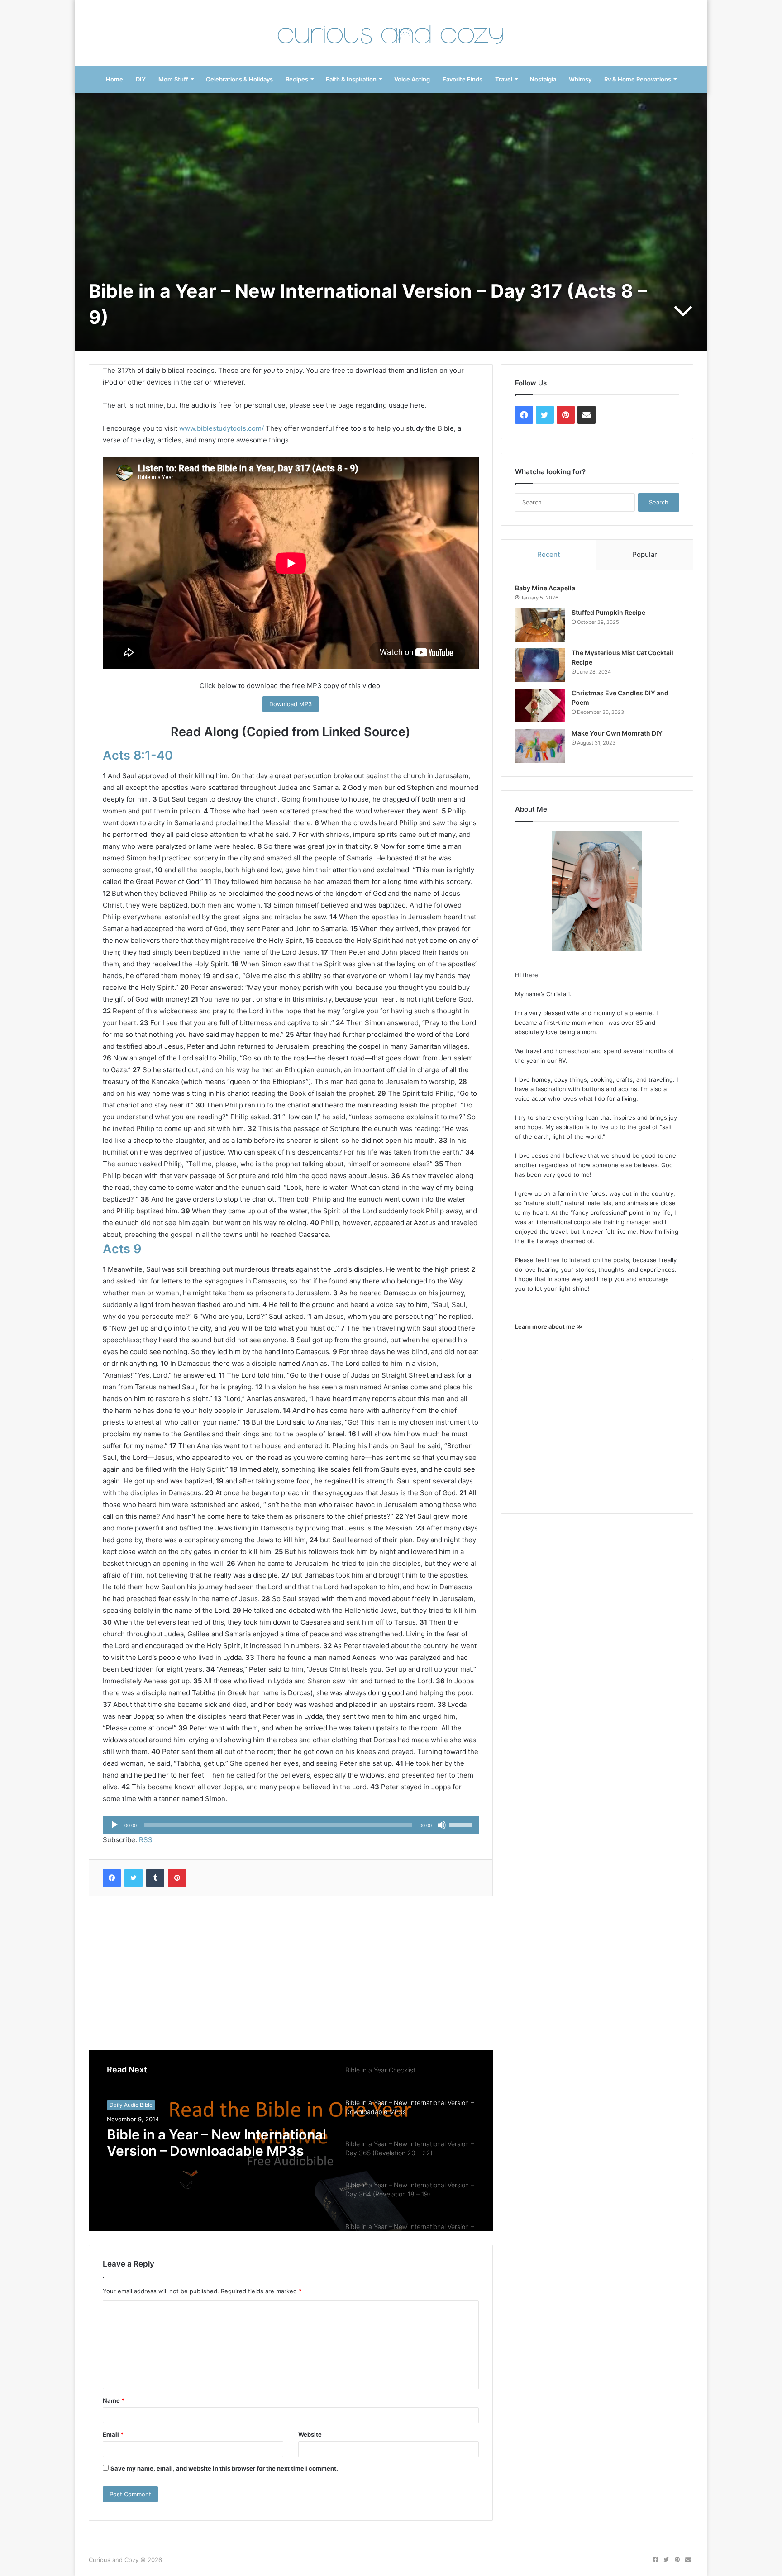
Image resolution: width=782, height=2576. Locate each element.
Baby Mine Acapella (545, 588)
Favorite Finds (463, 79)
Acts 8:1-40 (138, 755)
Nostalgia (543, 79)
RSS (146, 1840)
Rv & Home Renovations (638, 79)
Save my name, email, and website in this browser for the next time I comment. (224, 2468)
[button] (540, 625)
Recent (548, 554)
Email (113, 2434)
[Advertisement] (291, 1973)
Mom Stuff (173, 79)
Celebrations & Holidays (239, 79)
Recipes (297, 79)
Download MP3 (291, 704)
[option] (291, 2141)
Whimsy (580, 79)
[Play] (114, 1825)
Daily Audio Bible (131, 2105)
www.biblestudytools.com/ (222, 428)
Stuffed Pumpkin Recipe (608, 612)
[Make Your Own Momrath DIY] (540, 746)
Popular (645, 554)
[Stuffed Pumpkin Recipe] (540, 625)
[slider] (462, 1824)
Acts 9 (122, 1249)
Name (114, 2400)
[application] (291, 1825)
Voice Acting (412, 79)
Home (114, 79)
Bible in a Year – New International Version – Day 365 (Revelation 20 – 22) (217, 2143)
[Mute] (442, 1825)
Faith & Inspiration (351, 79)
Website (310, 2434)
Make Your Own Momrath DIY (617, 733)
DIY (141, 79)
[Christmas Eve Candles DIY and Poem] (540, 706)
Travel (504, 79)
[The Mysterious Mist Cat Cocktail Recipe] (540, 665)
